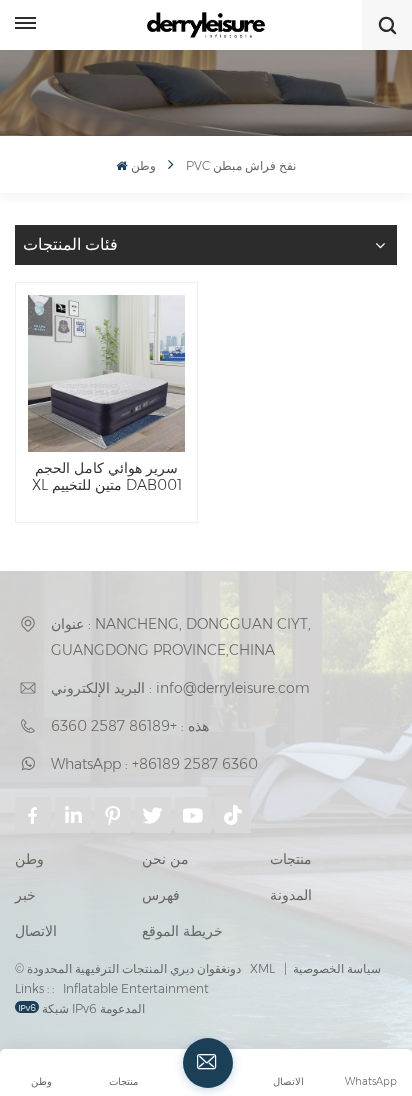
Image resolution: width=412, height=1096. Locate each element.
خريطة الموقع (182, 931)
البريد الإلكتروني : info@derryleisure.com (180, 688)
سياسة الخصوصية (337, 968)
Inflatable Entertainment (136, 988)
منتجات (291, 859)
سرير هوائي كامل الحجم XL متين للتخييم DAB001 (107, 477)
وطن (143, 165)
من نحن (165, 859)
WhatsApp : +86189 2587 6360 (154, 764)
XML (262, 968)
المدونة (291, 895)
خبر (25, 895)
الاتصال (36, 931)
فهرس (161, 895)
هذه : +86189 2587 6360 (130, 726)
